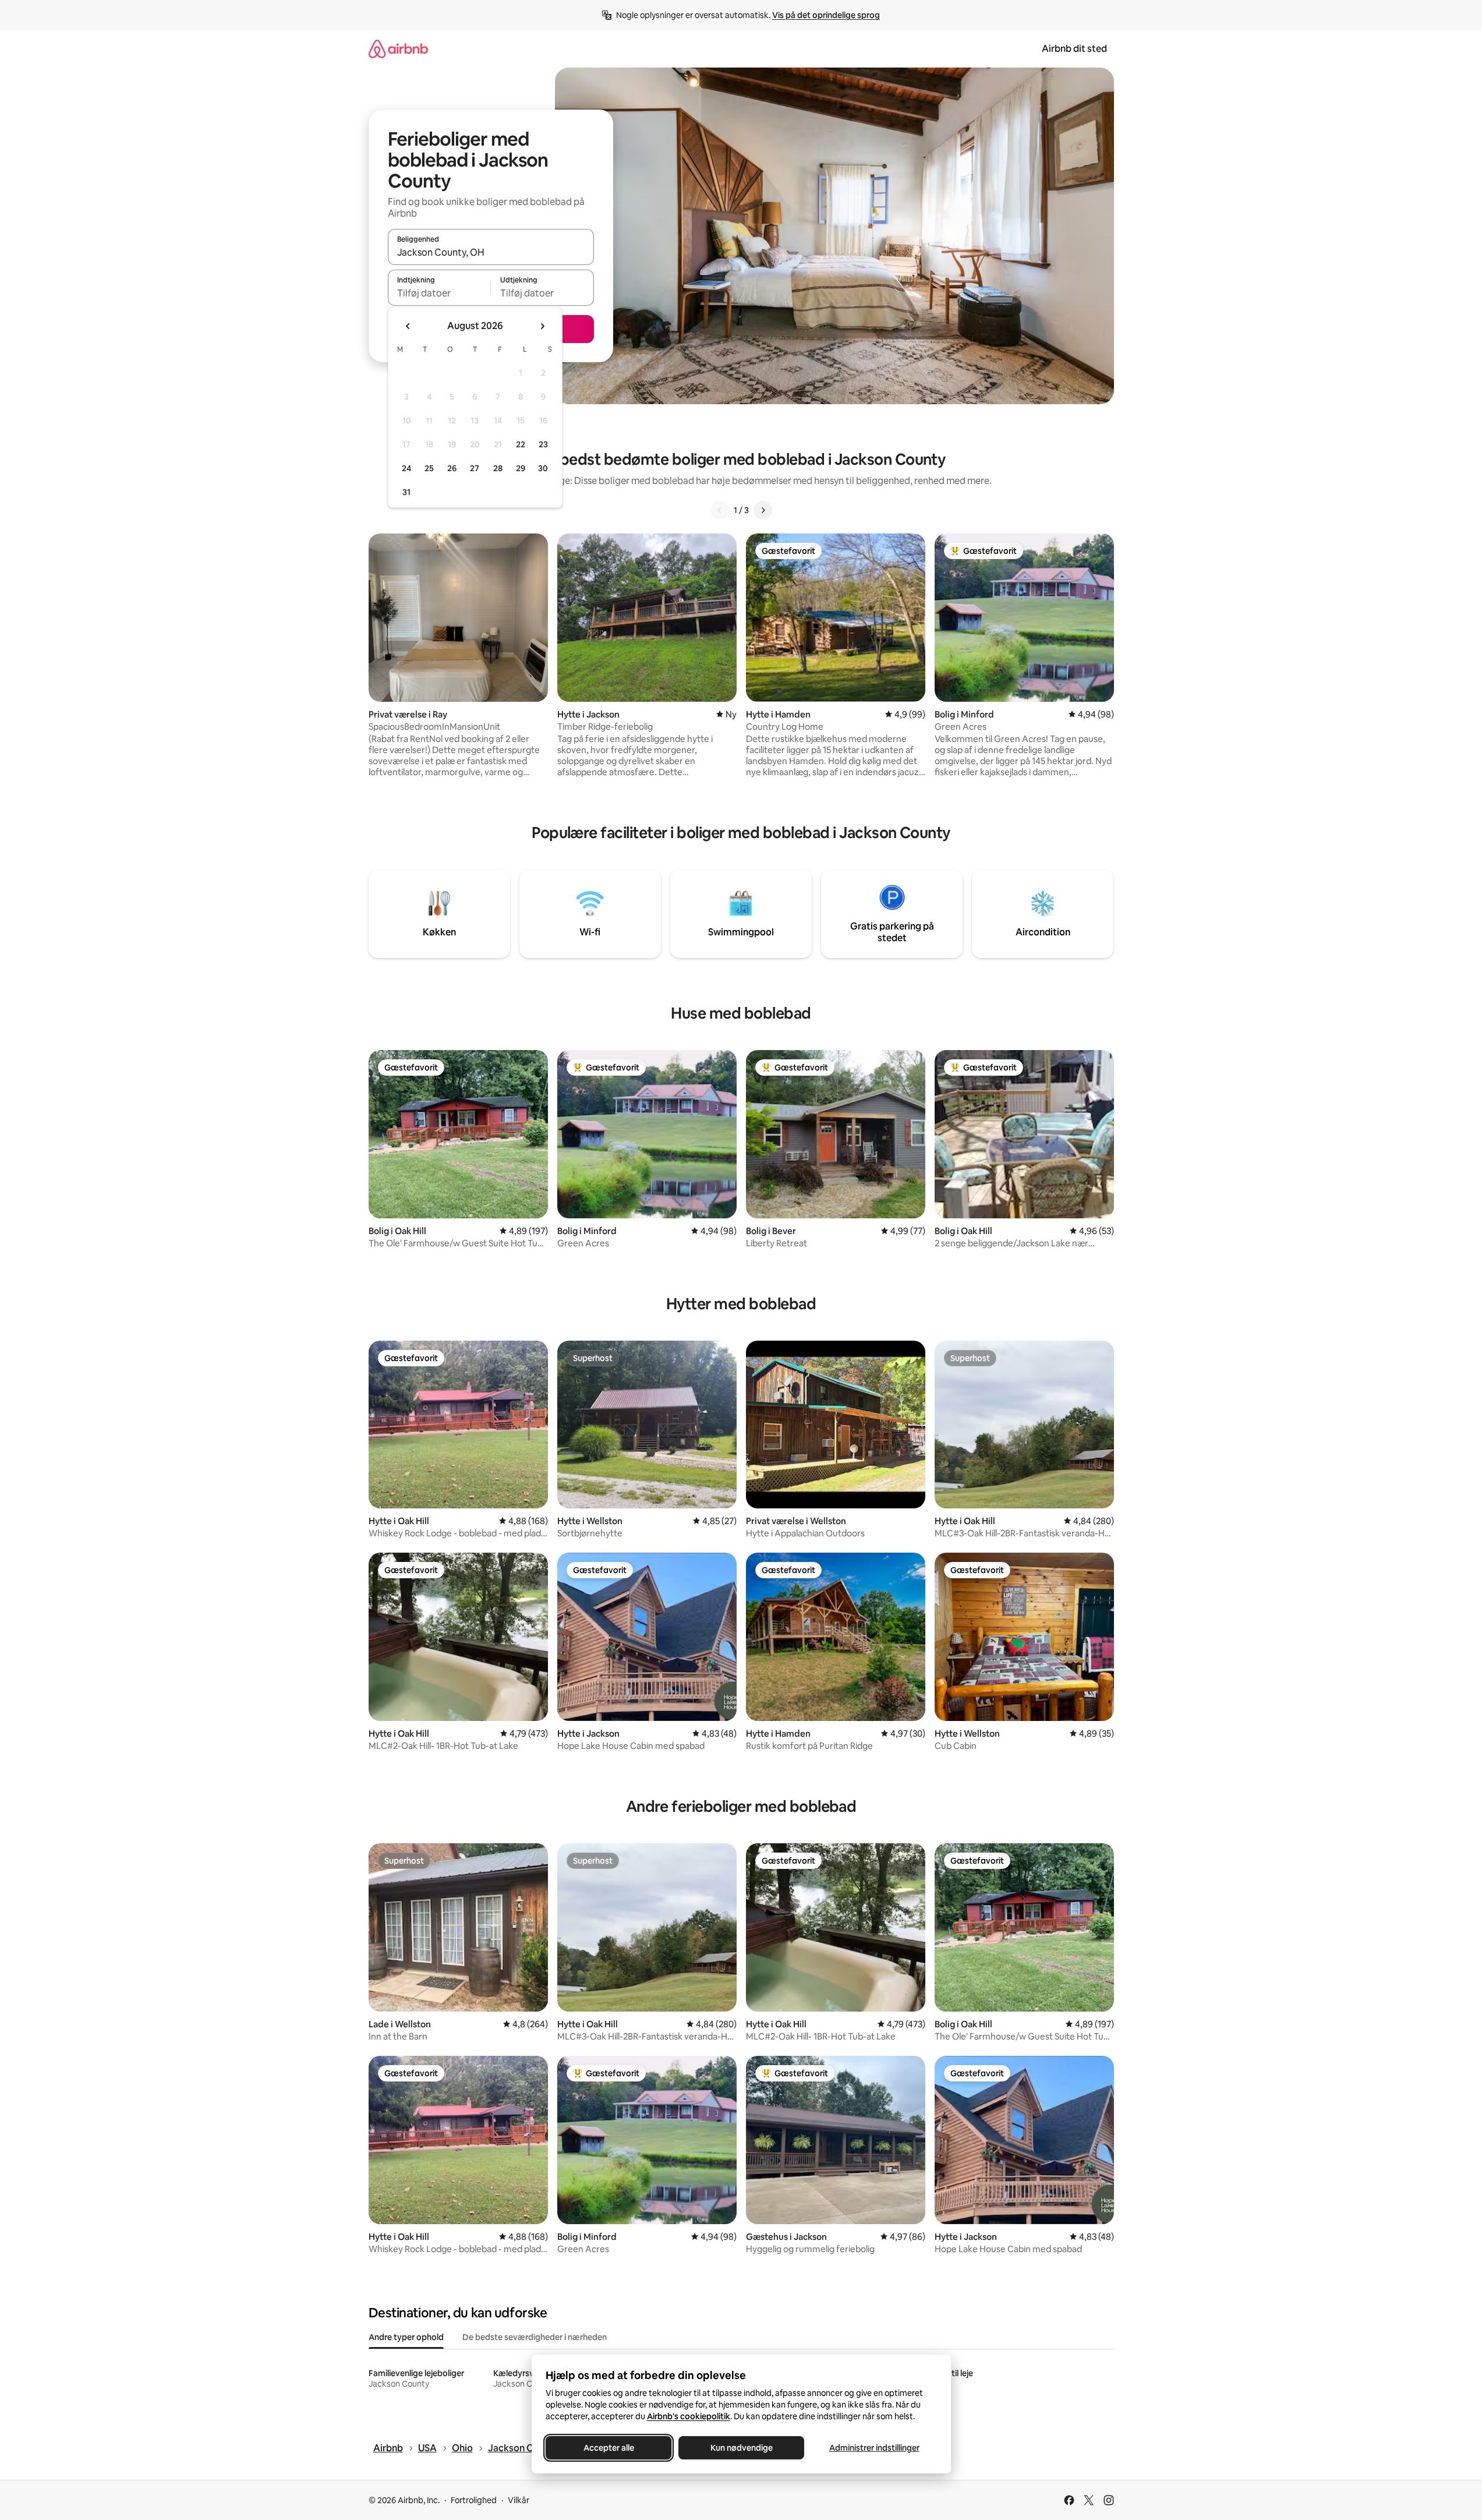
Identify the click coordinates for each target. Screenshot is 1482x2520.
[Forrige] (720, 510)
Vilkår (519, 2500)
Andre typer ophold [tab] (406, 2337)
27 (475, 468)
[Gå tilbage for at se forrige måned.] (408, 326)
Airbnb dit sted (1074, 49)
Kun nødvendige (741, 2448)
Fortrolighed (474, 2500)
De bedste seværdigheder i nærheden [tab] (535, 2337)
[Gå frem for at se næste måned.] (542, 326)
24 (406, 468)
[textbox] (439, 293)
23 (543, 444)
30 (543, 468)
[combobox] (491, 252)
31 (406, 492)
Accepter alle (608, 2448)
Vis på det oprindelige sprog (826, 15)
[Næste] (763, 510)
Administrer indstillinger (874, 2448)
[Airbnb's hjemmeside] (398, 49)
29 (521, 468)
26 (452, 468)
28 (498, 468)
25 (429, 468)
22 (521, 444)
